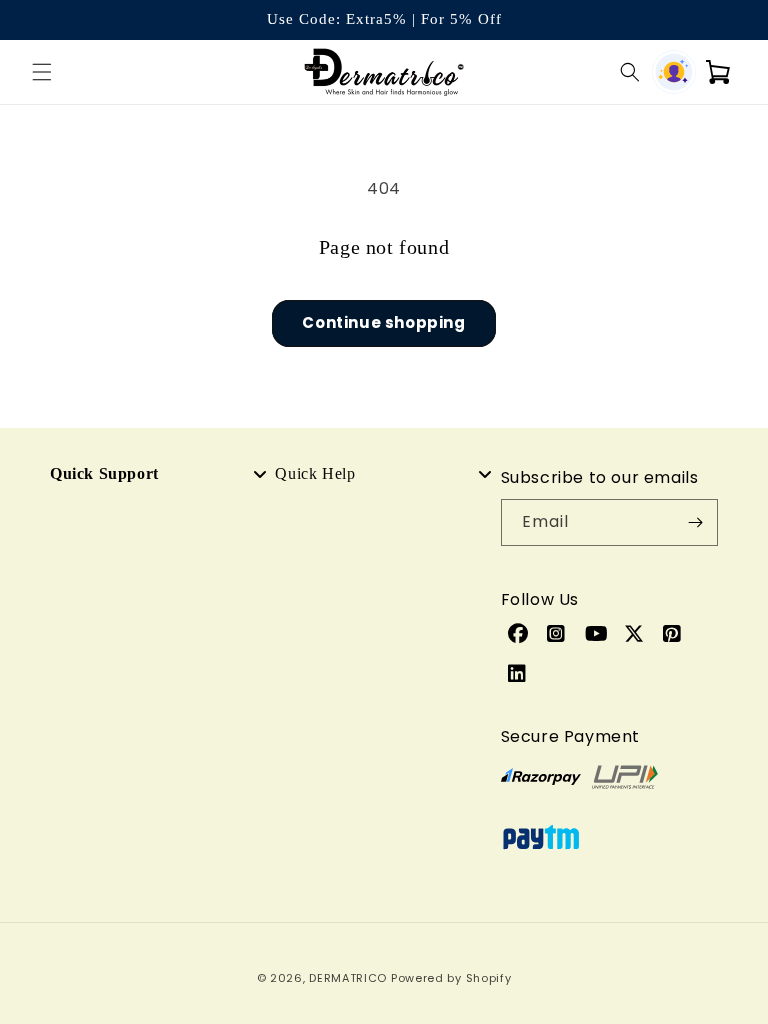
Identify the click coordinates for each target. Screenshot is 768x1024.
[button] (42, 72)
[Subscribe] (695, 522)
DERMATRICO (348, 978)
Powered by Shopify (451, 978)
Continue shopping (383, 322)
